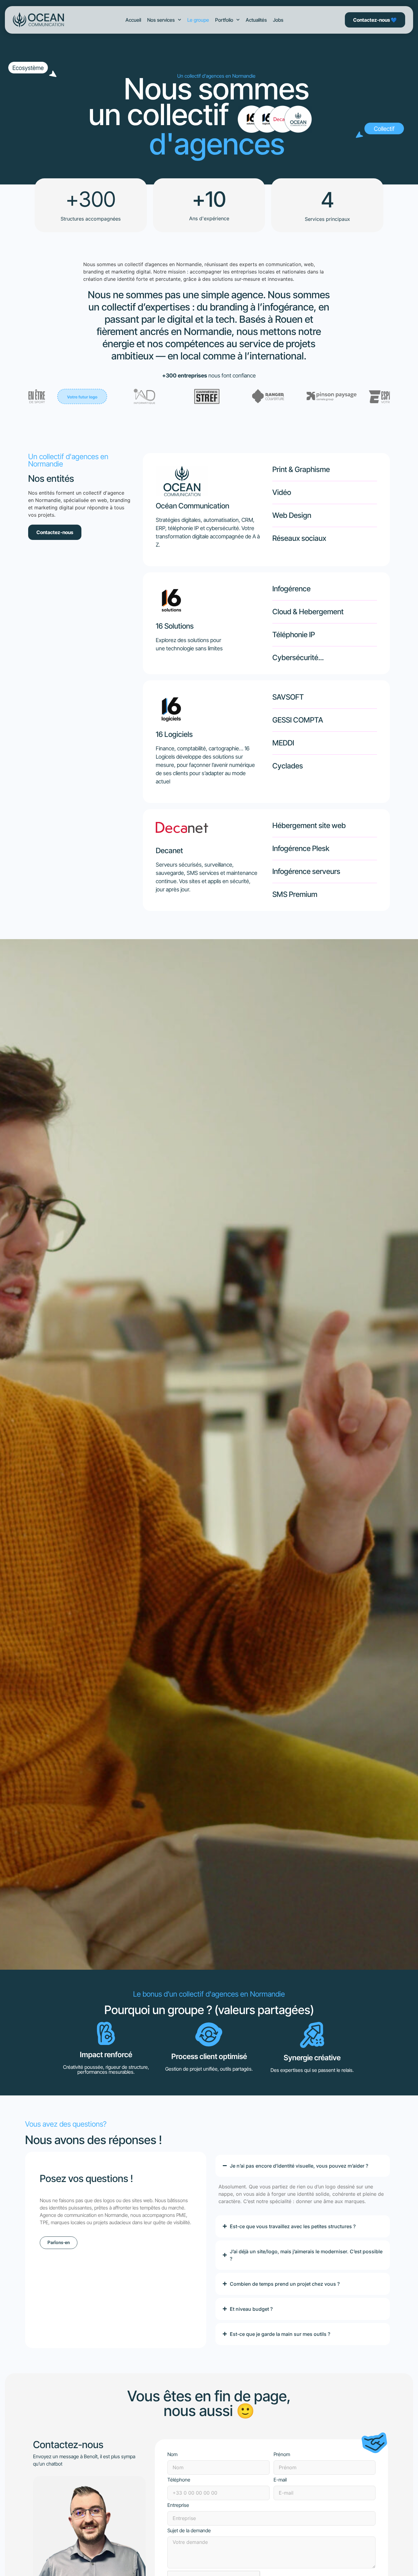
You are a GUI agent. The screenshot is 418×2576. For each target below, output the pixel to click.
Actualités (256, 20)
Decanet (169, 851)
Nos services (161, 20)
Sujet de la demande (189, 2531)
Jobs (278, 20)
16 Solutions (175, 626)
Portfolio (224, 20)
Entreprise (178, 2505)
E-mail (280, 2480)
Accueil (133, 20)
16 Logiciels (174, 734)
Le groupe (198, 20)
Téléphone (179, 2480)
